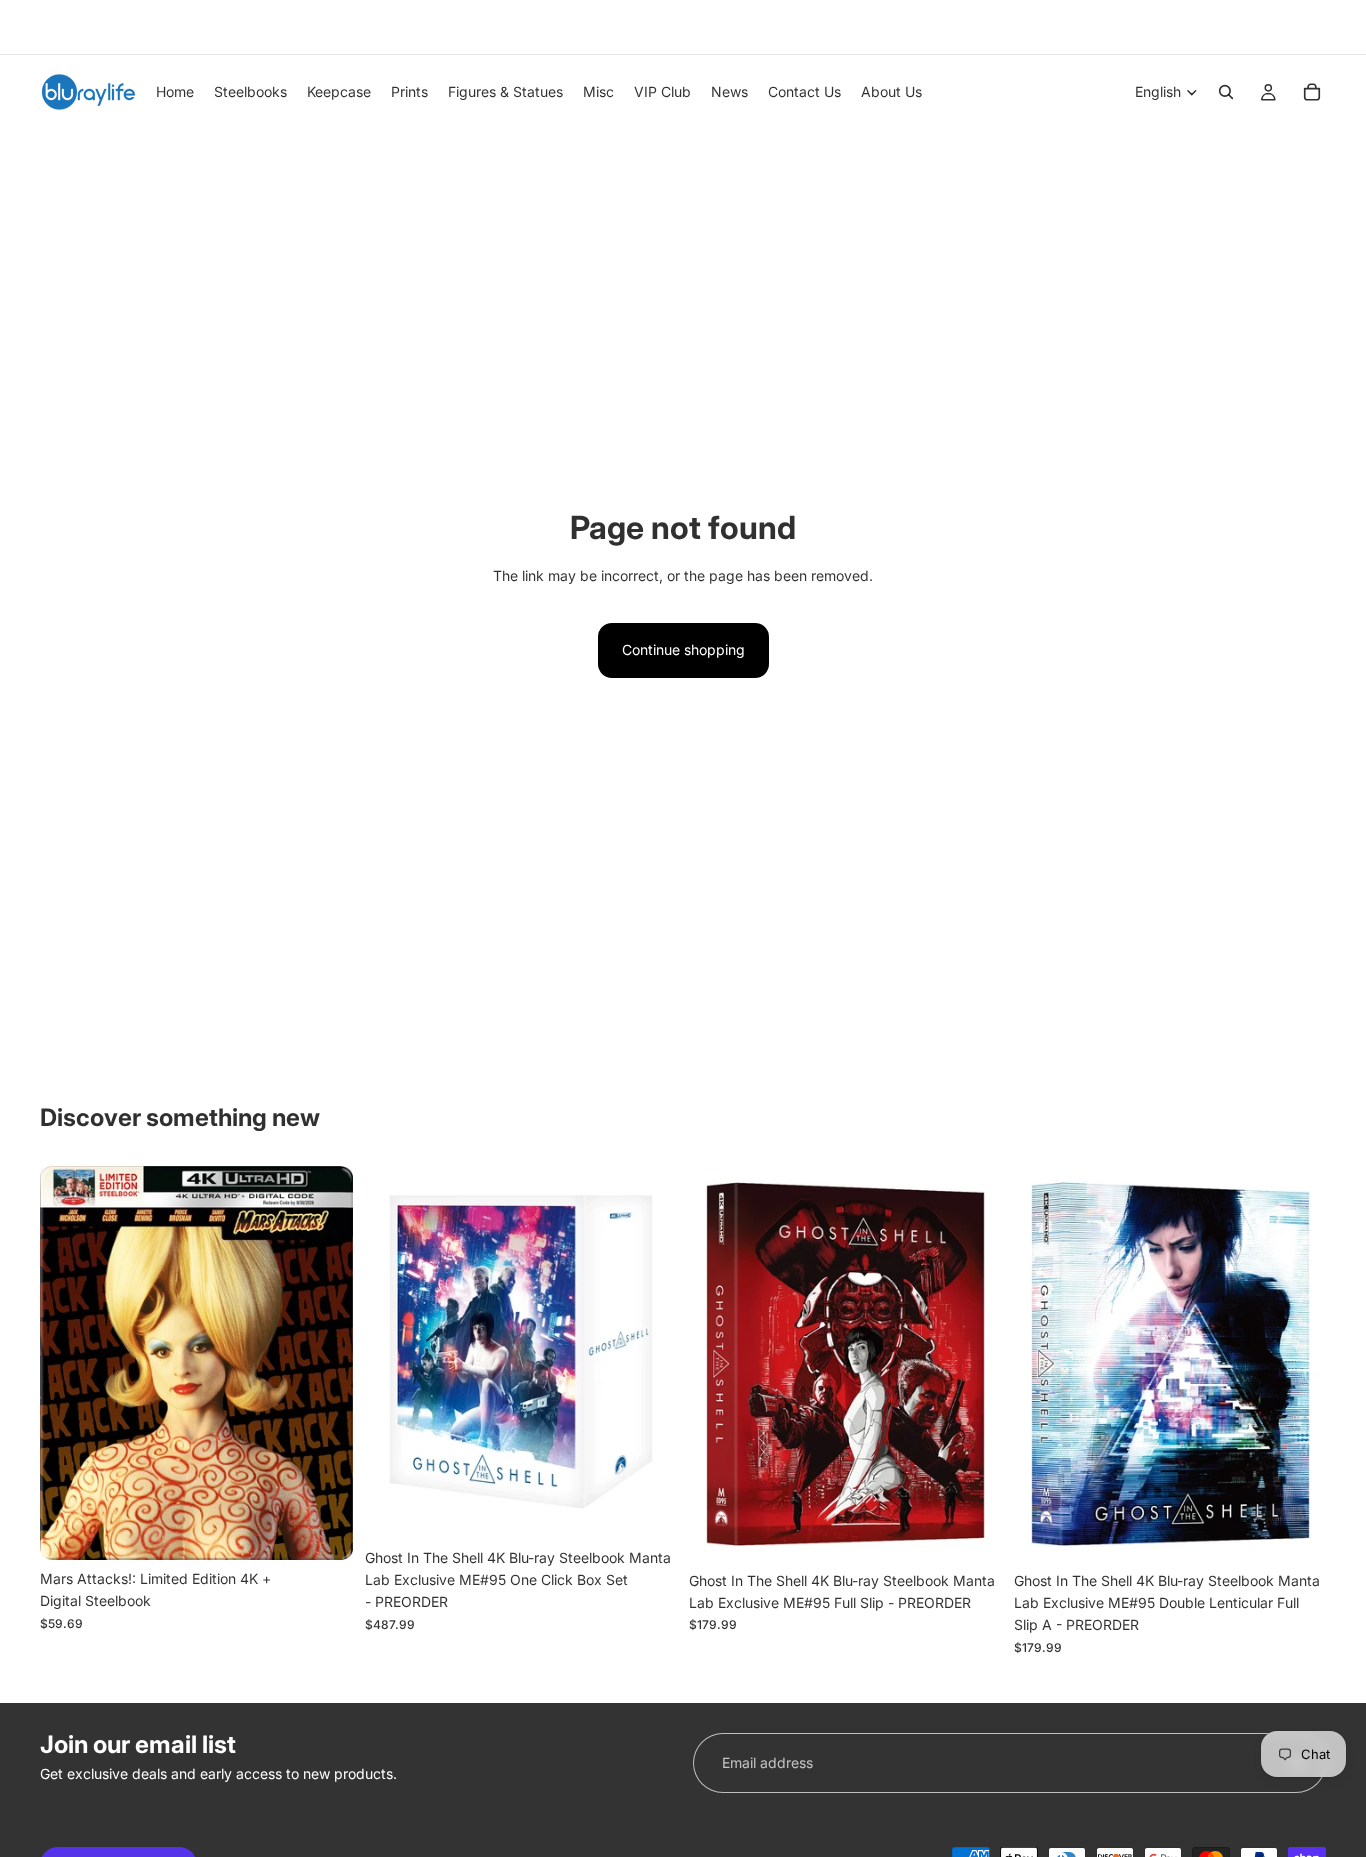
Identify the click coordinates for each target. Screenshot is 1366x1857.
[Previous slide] (47, 27)
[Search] (1226, 92)
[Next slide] (1304, 27)
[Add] (322, 1529)
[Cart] (1312, 92)
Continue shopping (683, 649)
